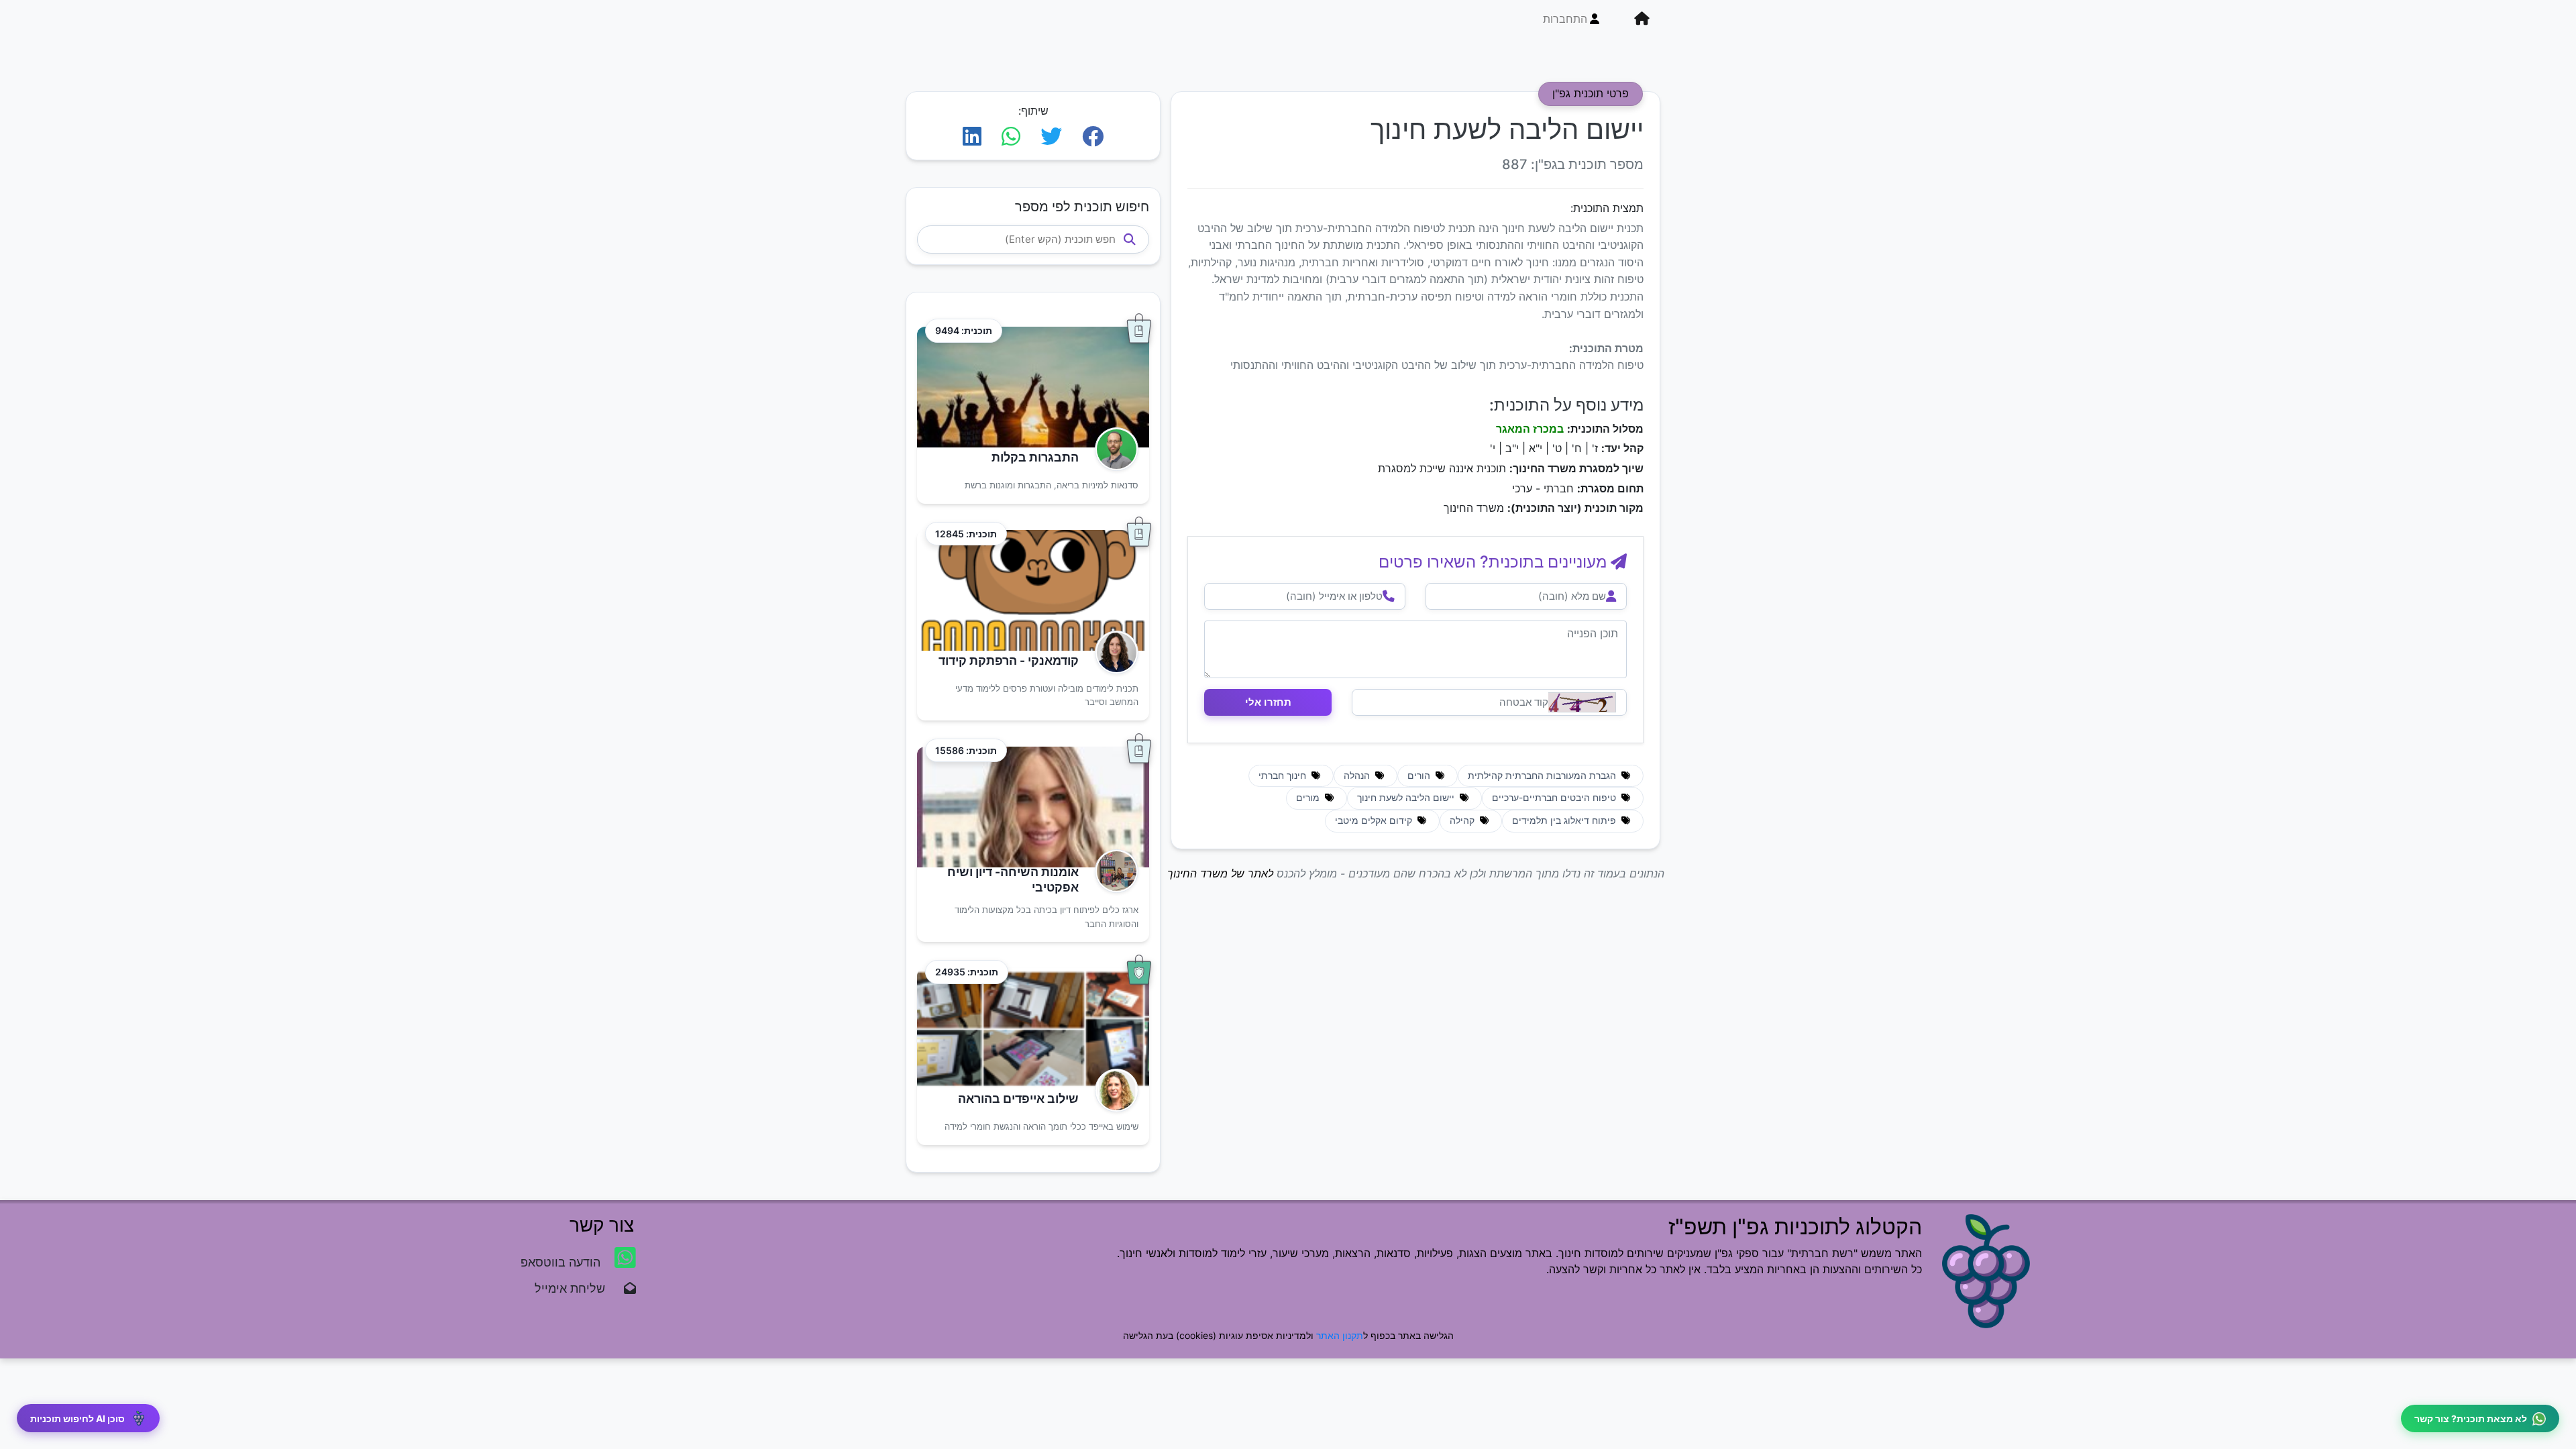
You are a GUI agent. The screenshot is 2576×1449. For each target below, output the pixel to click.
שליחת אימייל (577, 1288)
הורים (1420, 775)
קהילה (1463, 820)
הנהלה (1358, 775)
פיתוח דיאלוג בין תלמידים (1565, 820)
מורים (1309, 798)
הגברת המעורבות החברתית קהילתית (1543, 775)
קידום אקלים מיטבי (1375, 820)
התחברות (1565, 19)
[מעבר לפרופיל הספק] (1113, 449)
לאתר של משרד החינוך (1220, 873)
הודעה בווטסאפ (562, 1262)
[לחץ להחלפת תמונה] (1582, 702)
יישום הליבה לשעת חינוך (1407, 798)
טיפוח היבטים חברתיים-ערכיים (1555, 798)
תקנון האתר (1340, 1335)
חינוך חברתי (1284, 775)
